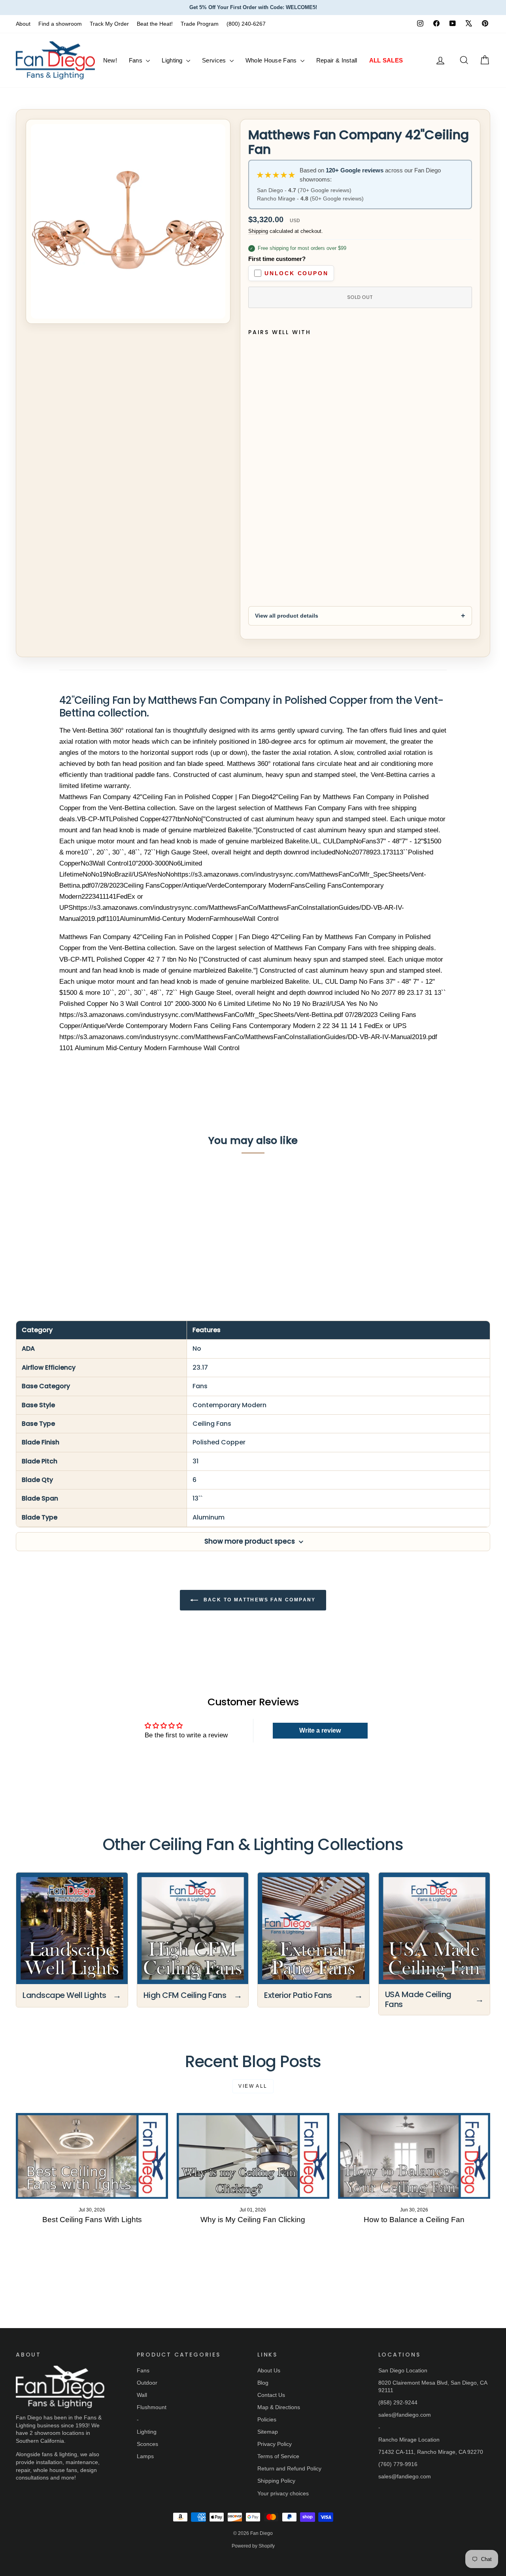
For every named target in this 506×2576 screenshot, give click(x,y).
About (23, 24)
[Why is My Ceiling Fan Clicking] (253, 2156)
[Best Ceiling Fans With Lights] (92, 2156)
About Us (269, 2370)
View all (253, 2086)
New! (110, 60)
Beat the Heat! (155, 24)
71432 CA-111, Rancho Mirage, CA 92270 (431, 2452)
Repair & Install (337, 60)
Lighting (173, 60)
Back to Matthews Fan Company (259, 1600)
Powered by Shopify (253, 2546)
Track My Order (109, 24)
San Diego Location (403, 2370)
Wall (142, 2395)
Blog (263, 2383)
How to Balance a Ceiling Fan (414, 2220)
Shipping (258, 231)
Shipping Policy (276, 2481)
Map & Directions (279, 2407)
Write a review (320, 1730)
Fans (137, 60)
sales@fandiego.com (405, 2415)
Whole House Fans (272, 60)
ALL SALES (386, 60)
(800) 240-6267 (246, 24)
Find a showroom (60, 24)
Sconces (147, 2444)
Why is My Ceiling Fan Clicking (253, 2220)
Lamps (145, 2456)
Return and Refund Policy (289, 2468)
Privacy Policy (275, 2444)
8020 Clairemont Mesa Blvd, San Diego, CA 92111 (433, 2387)
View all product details (287, 616)
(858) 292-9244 (398, 2402)
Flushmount (152, 2407)
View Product (72, 1240)
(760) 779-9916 (398, 2464)
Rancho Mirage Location (409, 2440)
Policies (267, 2419)
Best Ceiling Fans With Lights (92, 2220)
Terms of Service (278, 2456)
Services (215, 60)
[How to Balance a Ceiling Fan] (414, 2156)
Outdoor (147, 2383)
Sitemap (268, 2432)
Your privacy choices (283, 2493)
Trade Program (200, 24)
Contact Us (271, 2395)
